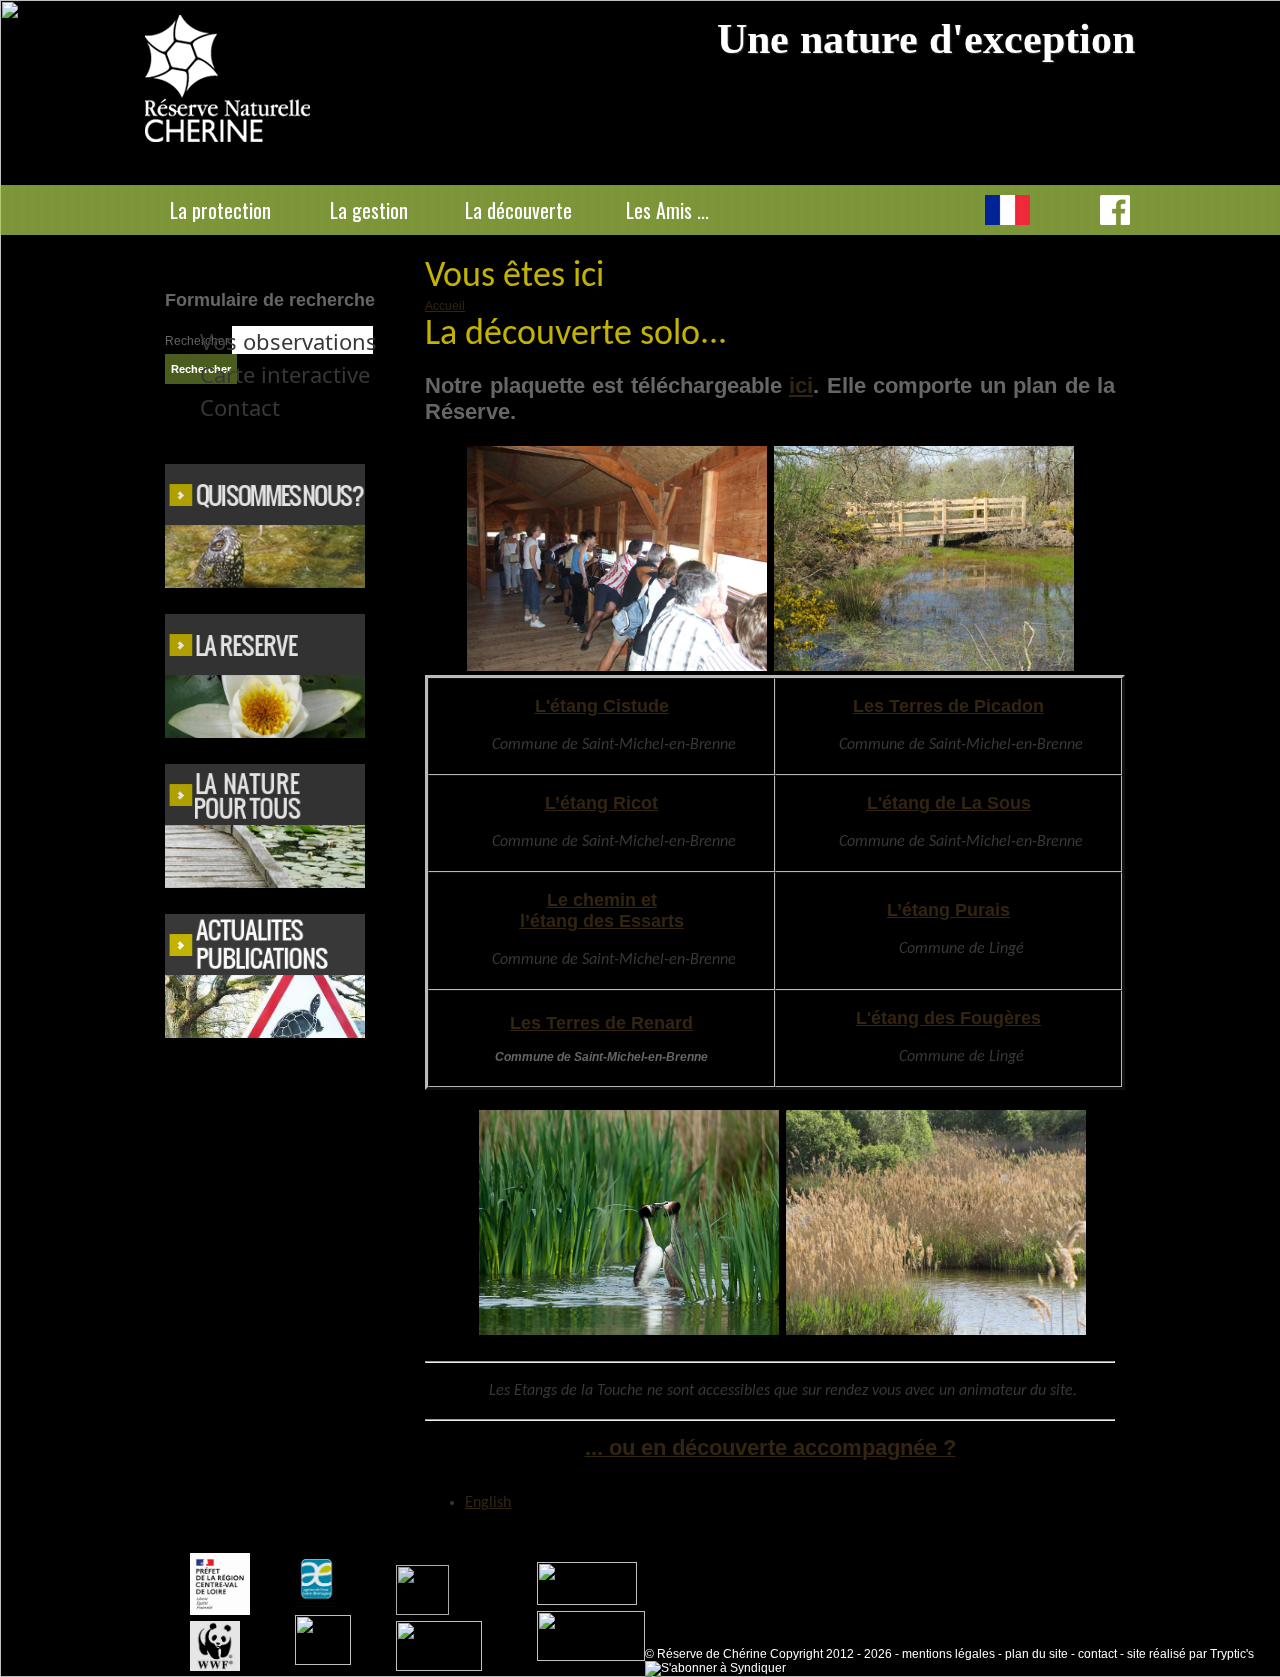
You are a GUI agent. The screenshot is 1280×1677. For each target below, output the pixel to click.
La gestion (369, 210)
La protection (220, 210)
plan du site (1036, 1654)
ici (801, 385)
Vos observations (288, 341)
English (1060, 210)
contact (1097, 1654)
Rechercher (198, 341)
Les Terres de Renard (601, 1023)
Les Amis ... (667, 210)
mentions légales (948, 1654)
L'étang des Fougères (948, 1018)
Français (1007, 210)
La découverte (518, 210)
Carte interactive (285, 374)
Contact (240, 407)
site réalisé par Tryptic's (1190, 1654)
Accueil (445, 306)
